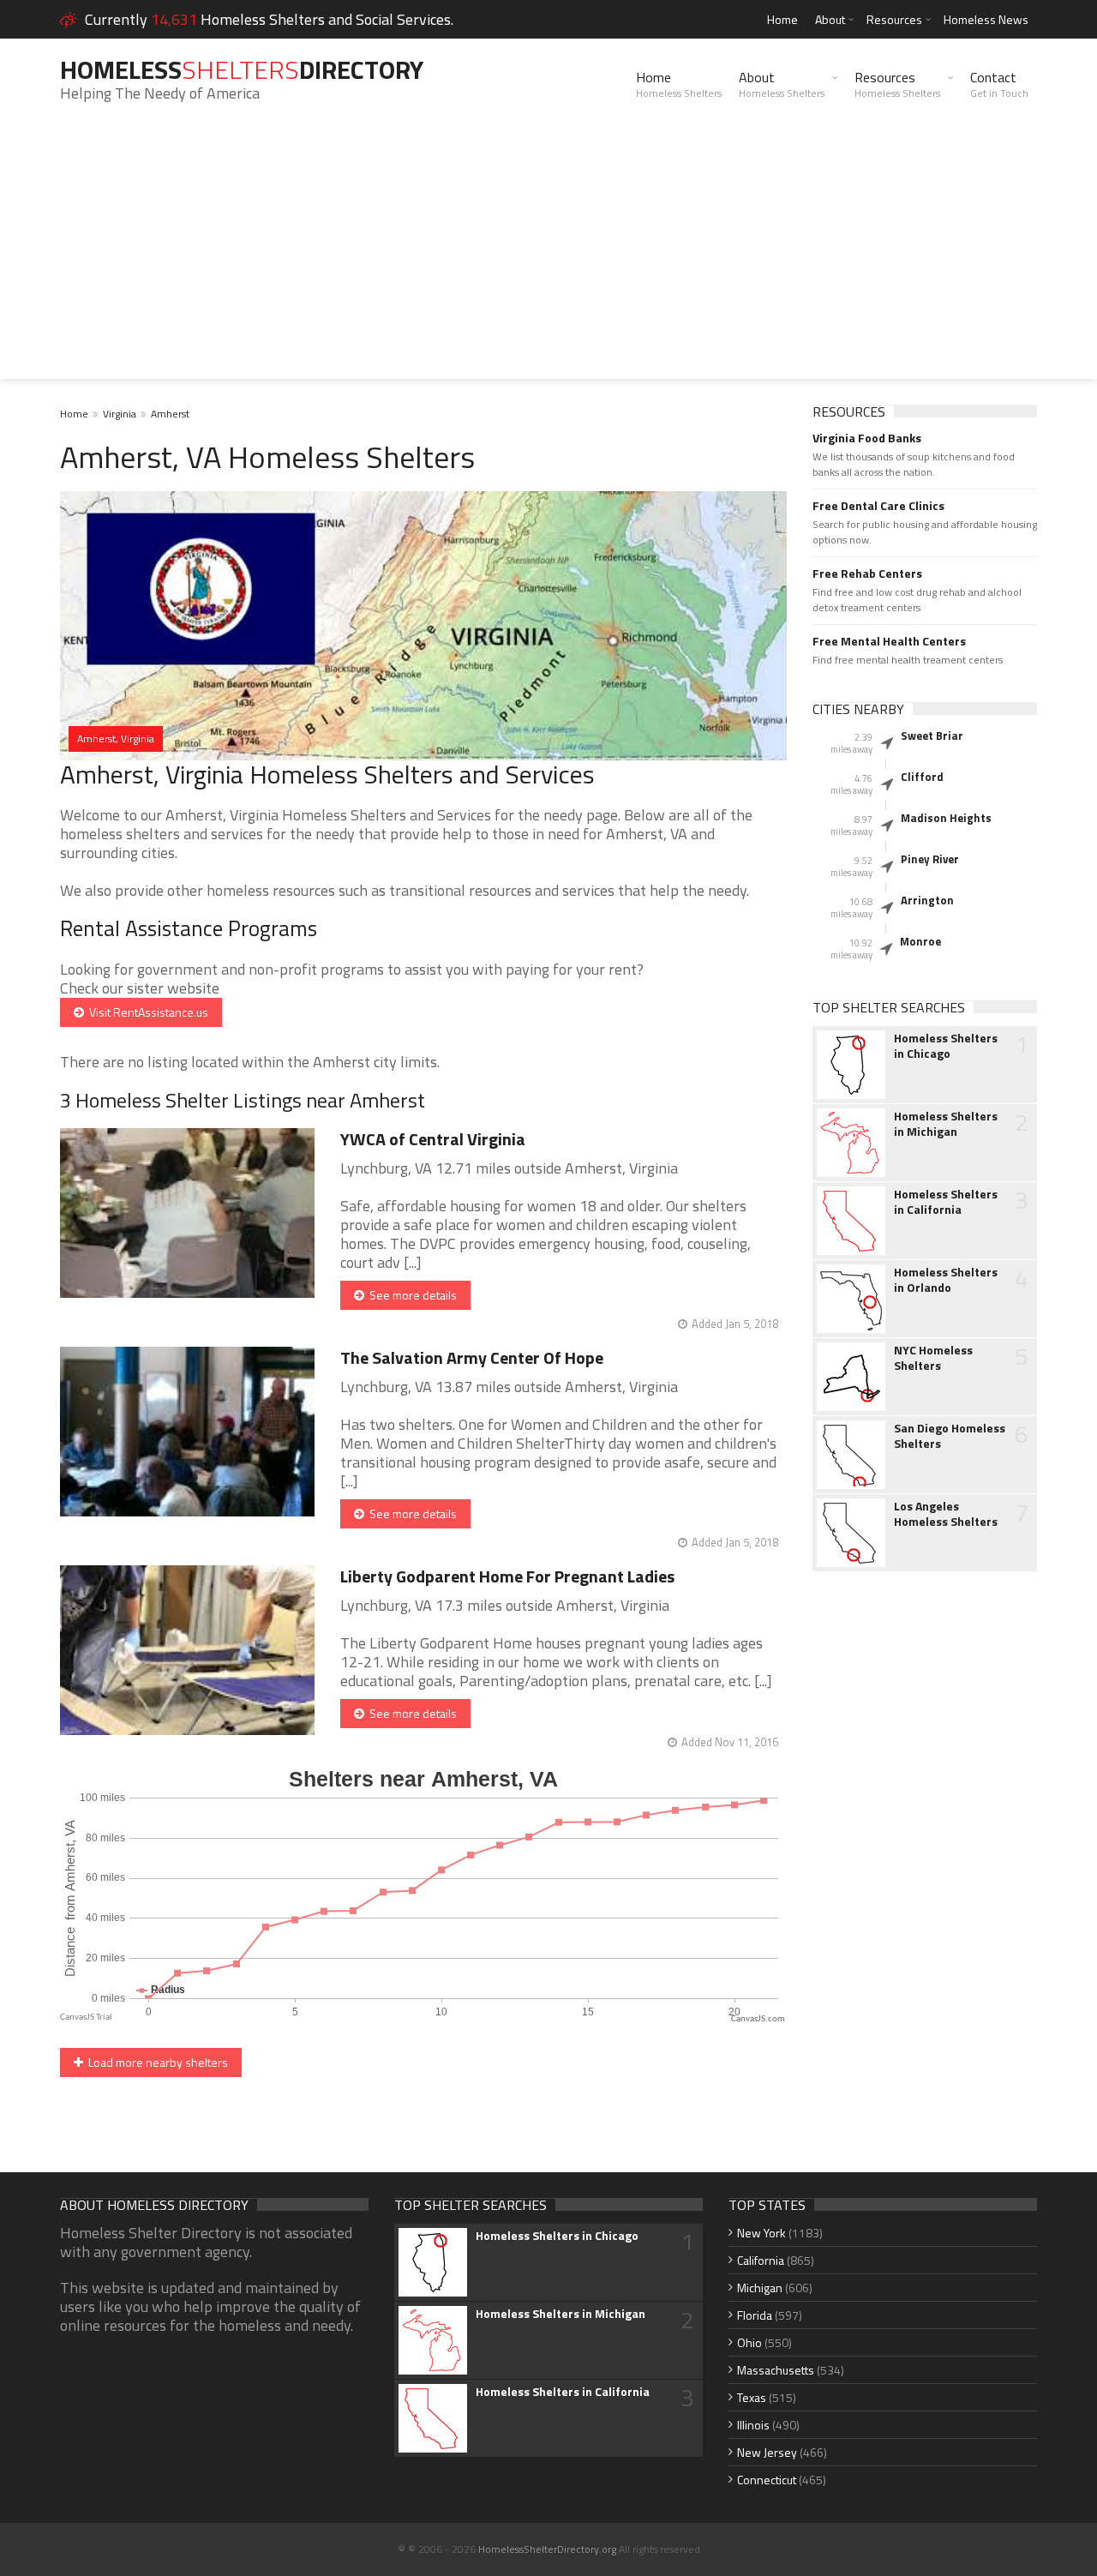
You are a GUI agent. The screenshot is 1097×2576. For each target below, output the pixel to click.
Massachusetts (776, 2370)
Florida (755, 2315)
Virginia (120, 414)
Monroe (920, 941)
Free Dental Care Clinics (878, 506)
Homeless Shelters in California (946, 1202)
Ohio (749, 2342)
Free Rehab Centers (867, 573)
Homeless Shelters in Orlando (946, 1280)
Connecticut (767, 2480)
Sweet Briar (932, 736)
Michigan (760, 2288)
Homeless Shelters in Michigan (946, 1124)
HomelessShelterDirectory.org (547, 2549)
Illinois (753, 2425)
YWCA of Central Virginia (433, 1139)
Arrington (927, 900)
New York (761, 2233)
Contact (999, 84)
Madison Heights (946, 818)
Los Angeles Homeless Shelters (946, 1514)
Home (782, 19)
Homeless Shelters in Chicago (946, 1046)
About (830, 19)
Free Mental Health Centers (889, 641)
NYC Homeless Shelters (933, 1358)
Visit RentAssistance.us (146, 1012)
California (761, 2260)
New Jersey (767, 2452)
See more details (411, 1295)
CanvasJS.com (758, 2019)
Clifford (922, 777)
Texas (752, 2397)
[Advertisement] (548, 259)
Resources (894, 19)
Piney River (930, 859)
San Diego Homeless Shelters (950, 1436)
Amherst (170, 414)
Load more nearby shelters (156, 2062)
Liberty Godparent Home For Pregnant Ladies (507, 1576)
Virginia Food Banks (867, 438)
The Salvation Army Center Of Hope (472, 1357)
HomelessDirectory (242, 69)
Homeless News (986, 19)
